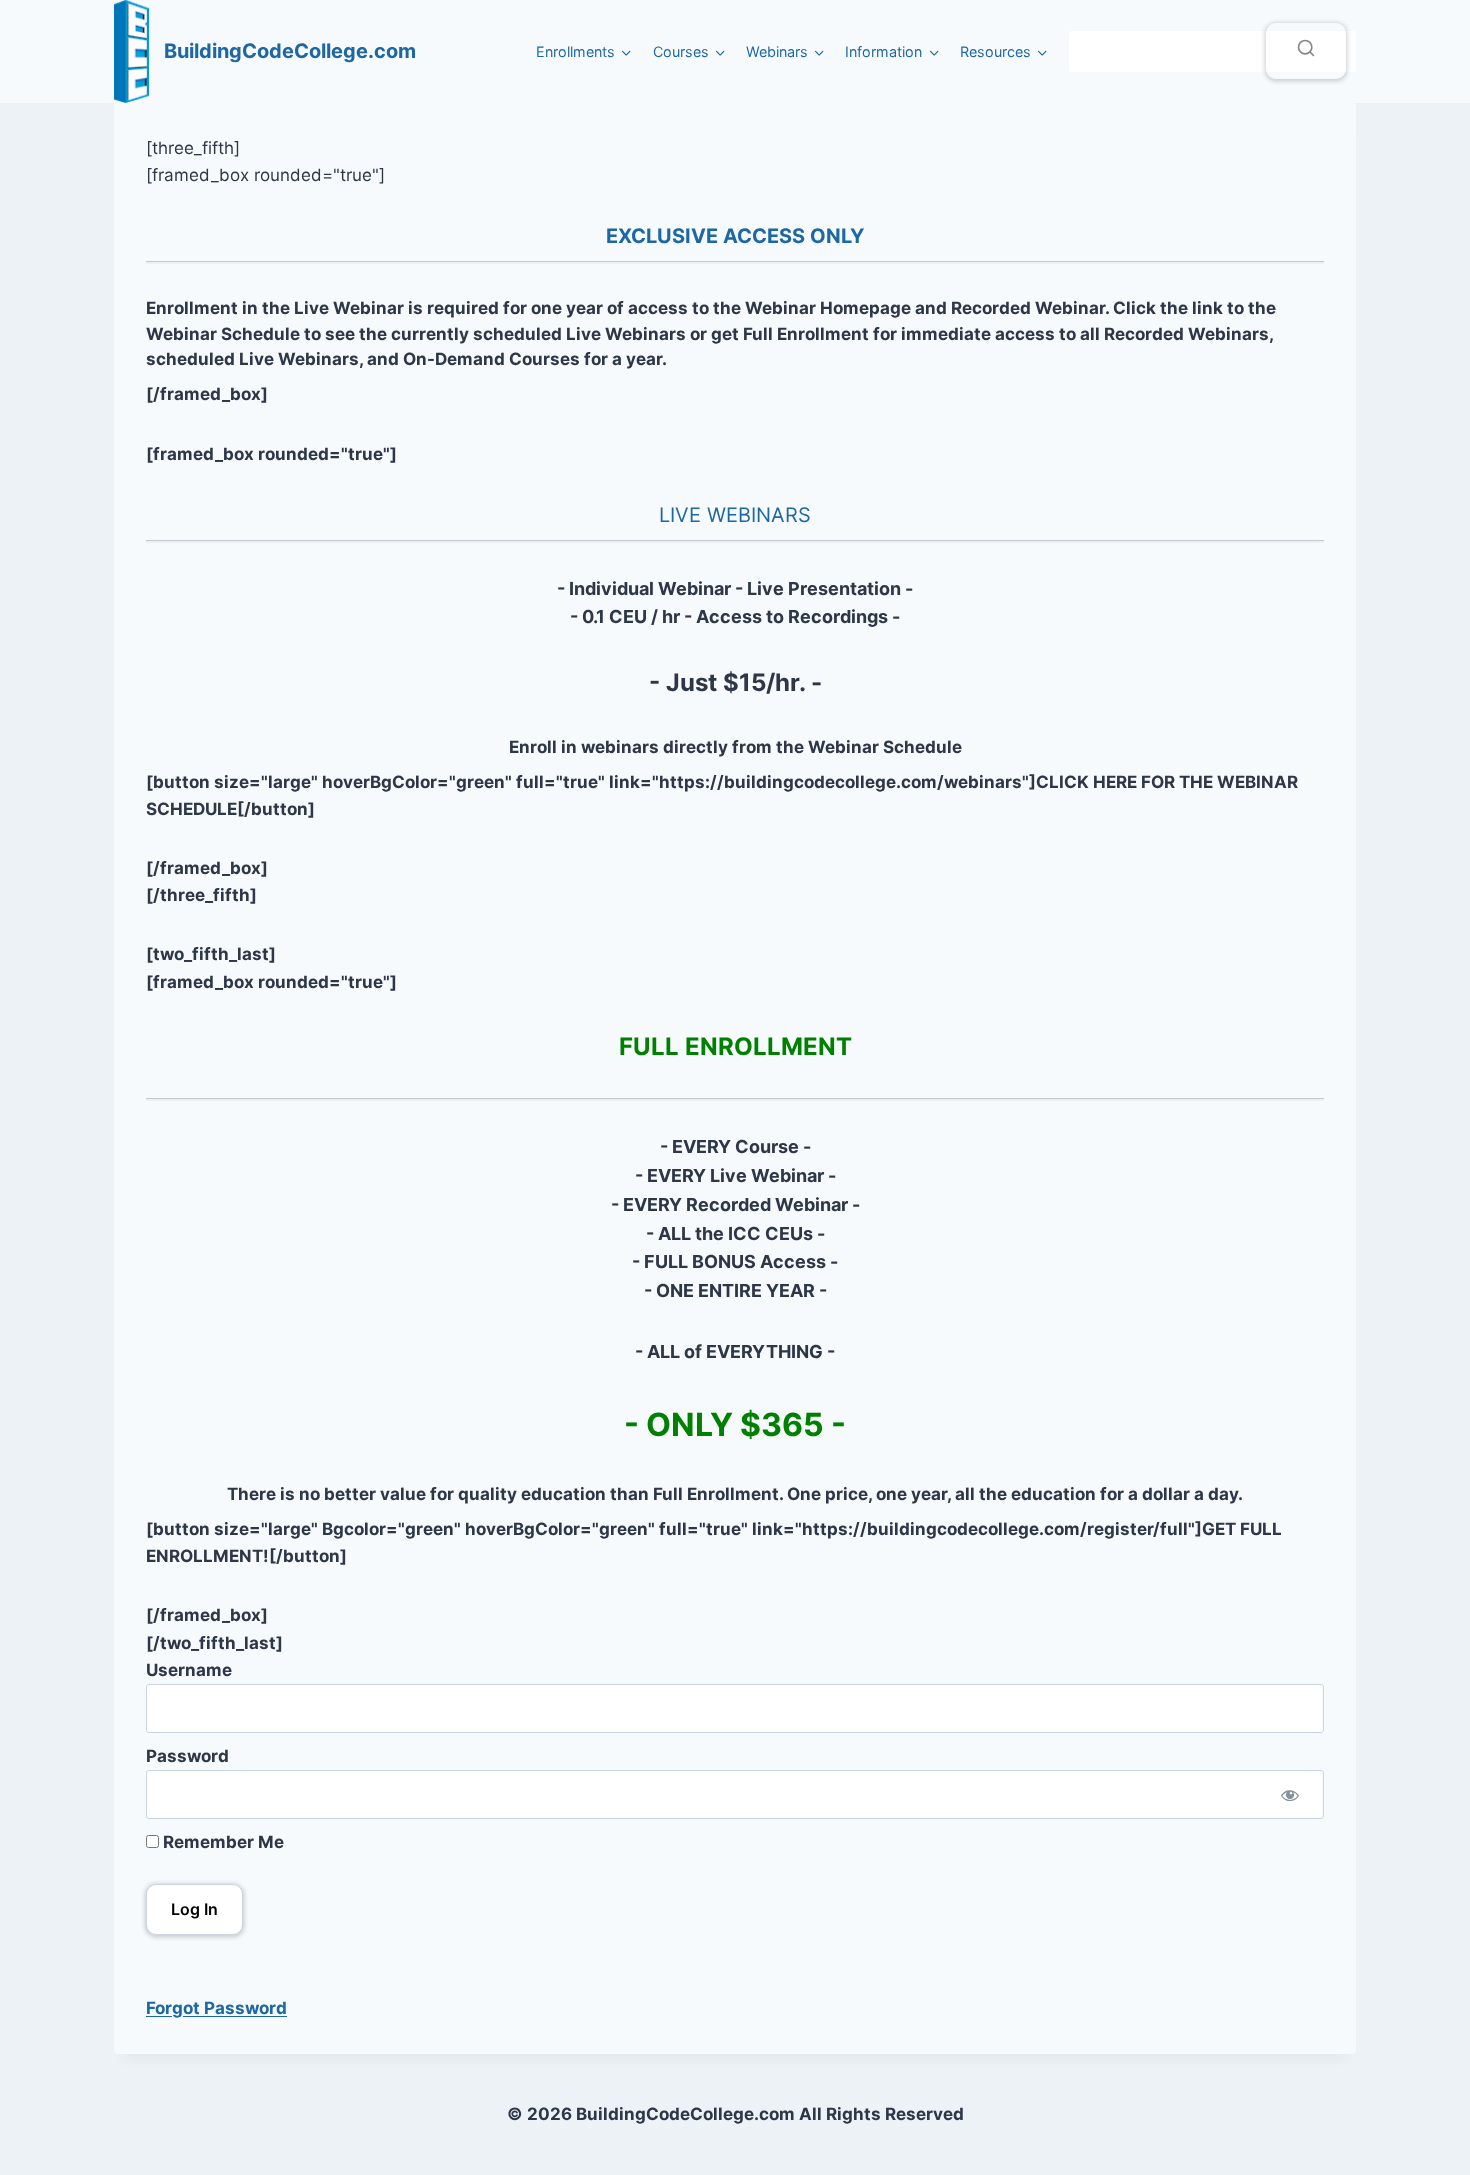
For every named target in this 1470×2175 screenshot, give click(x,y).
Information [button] (883, 51)
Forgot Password (216, 2008)
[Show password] (1290, 1794)
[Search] (1306, 51)
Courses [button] (681, 51)
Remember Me (221, 1842)
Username (189, 1670)
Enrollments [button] (575, 51)
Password (187, 1756)
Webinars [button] (777, 51)
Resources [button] (995, 51)
